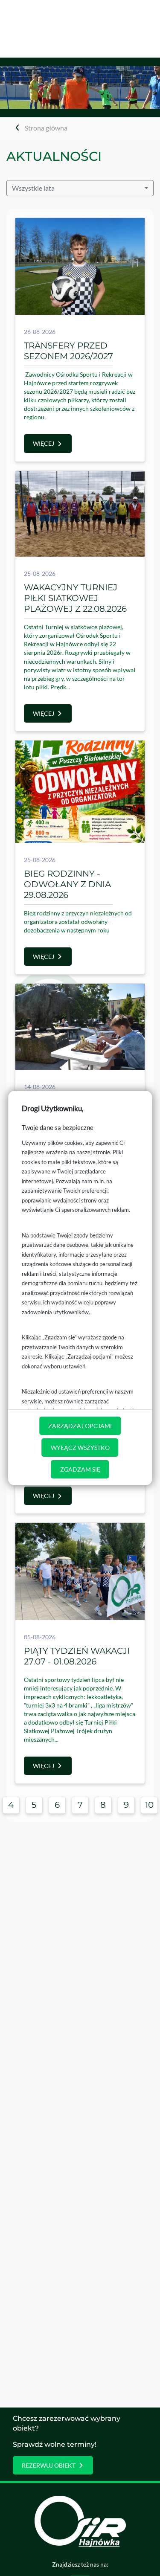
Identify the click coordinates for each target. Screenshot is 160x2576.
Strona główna (46, 128)
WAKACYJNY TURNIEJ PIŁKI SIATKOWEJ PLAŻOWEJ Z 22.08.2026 (75, 598)
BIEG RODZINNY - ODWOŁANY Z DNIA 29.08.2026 (67, 884)
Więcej (44, 443)
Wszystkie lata (33, 188)
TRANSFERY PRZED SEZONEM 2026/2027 (68, 351)
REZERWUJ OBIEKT (49, 2465)
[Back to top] (141, 2557)
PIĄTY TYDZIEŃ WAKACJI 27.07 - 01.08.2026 (77, 1656)
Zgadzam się (80, 1469)
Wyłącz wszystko (80, 1448)
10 (149, 1805)
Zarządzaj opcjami (80, 1426)
